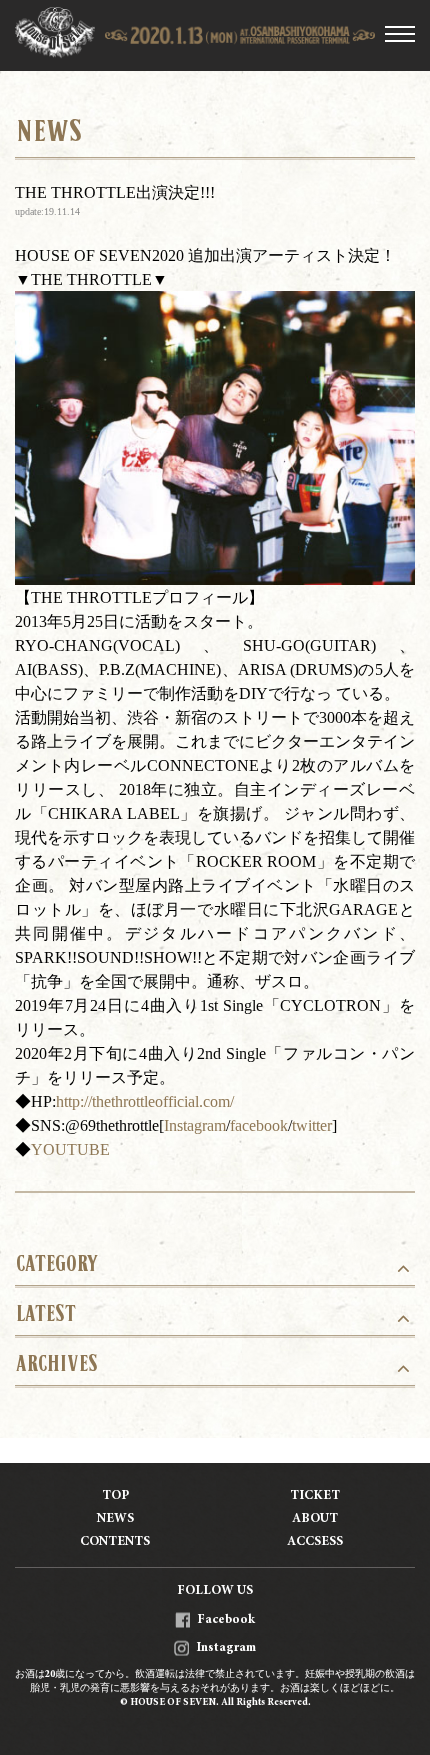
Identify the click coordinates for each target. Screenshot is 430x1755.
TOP (115, 1496)
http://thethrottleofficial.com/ (145, 1101)
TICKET (315, 1496)
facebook (259, 1125)
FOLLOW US (215, 1591)
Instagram (195, 1125)
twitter (312, 1125)
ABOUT (315, 1519)
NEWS (115, 1519)
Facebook (226, 1620)
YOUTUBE (70, 1149)
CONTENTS (115, 1542)
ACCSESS (315, 1542)
